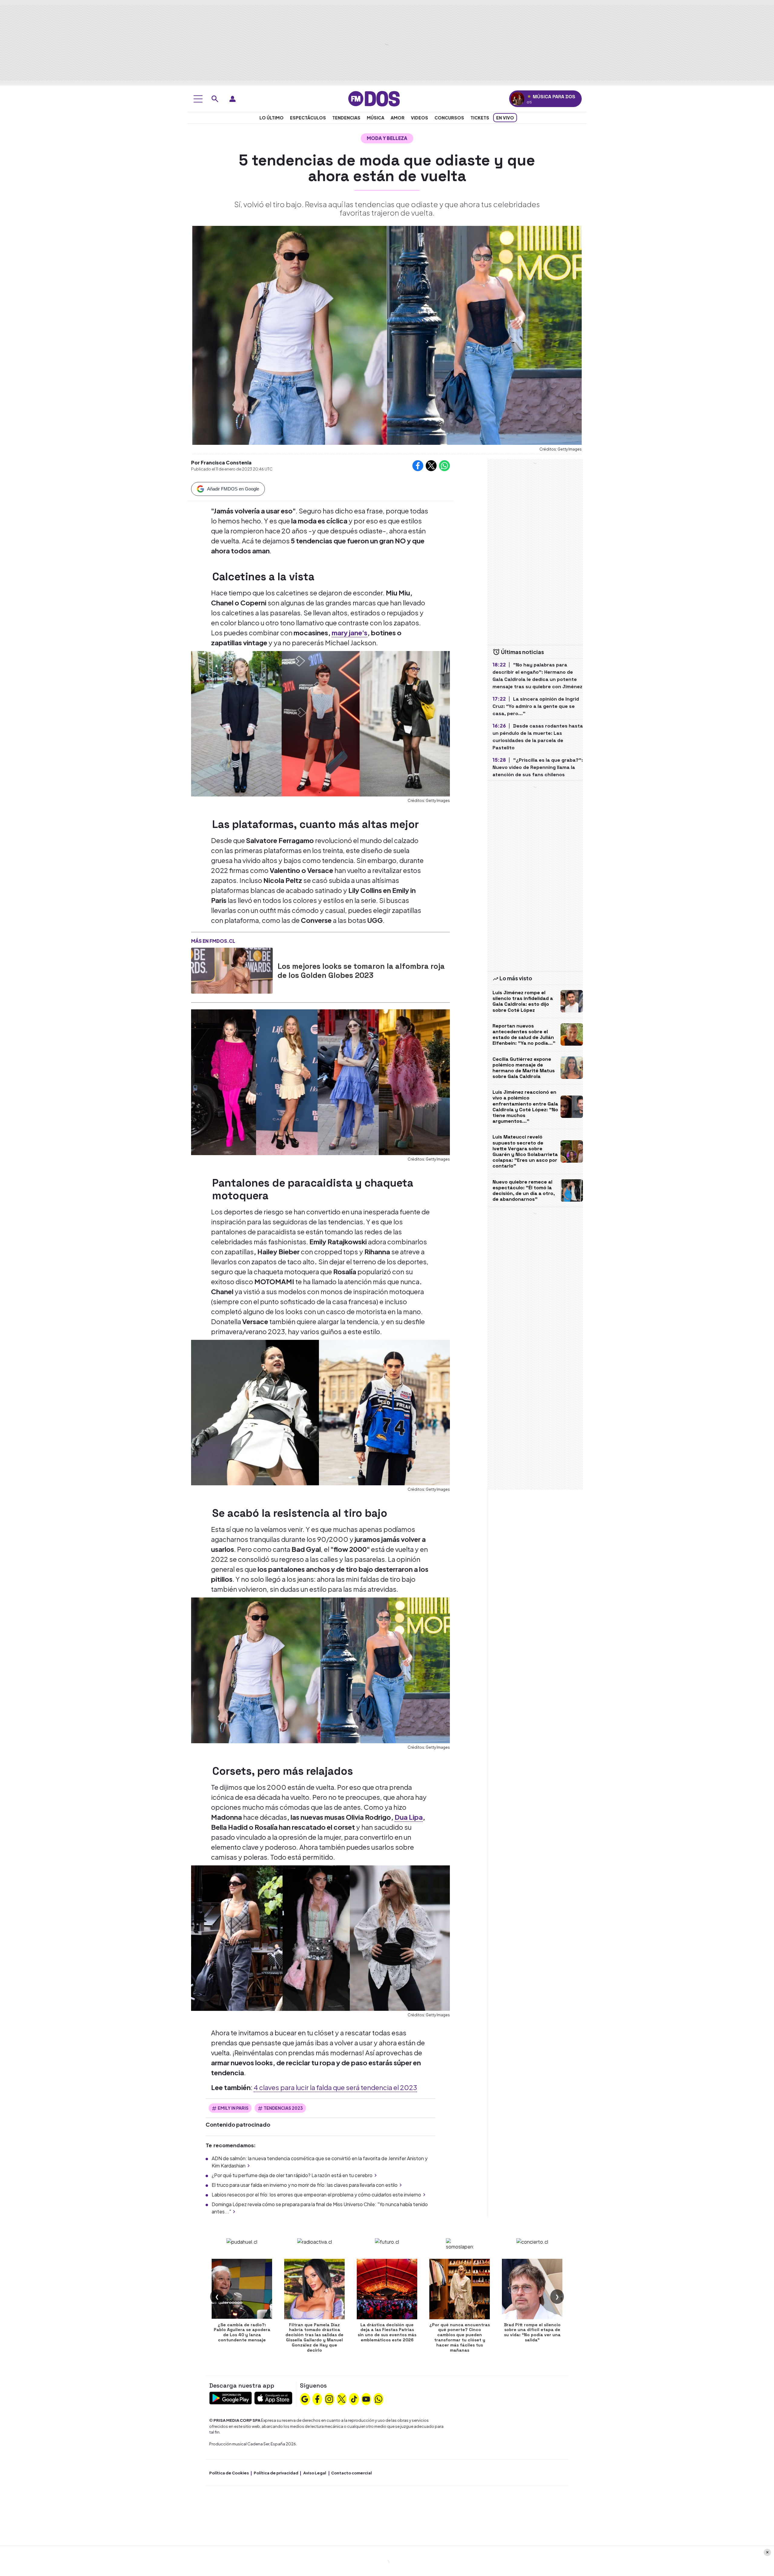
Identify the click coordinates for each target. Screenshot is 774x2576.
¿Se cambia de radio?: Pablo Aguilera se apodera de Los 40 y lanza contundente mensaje (242, 2332)
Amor (398, 118)
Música (376, 118)
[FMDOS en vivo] (517, 99)
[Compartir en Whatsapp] (444, 466)
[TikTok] (354, 2399)
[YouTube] (366, 2399)
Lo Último (272, 118)
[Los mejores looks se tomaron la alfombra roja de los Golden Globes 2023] (232, 971)
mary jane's (350, 633)
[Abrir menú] (198, 99)
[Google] (305, 2399)
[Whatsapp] (379, 2399)
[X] (342, 2399)
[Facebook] (317, 2399)
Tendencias (346, 118)
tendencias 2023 (283, 2108)
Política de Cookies (229, 2473)
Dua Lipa (409, 1817)
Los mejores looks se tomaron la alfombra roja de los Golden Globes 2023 (361, 971)
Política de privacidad (276, 2473)
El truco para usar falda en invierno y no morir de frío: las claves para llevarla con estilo (305, 2185)
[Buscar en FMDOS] (215, 99)
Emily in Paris (233, 2108)
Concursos (449, 118)
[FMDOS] (374, 98)
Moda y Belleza (387, 138)
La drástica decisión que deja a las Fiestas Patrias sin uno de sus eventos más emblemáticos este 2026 (387, 2332)
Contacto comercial (351, 2473)
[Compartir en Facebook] (418, 466)
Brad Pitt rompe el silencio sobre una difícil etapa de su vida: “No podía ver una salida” (532, 2332)
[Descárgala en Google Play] (231, 2397)
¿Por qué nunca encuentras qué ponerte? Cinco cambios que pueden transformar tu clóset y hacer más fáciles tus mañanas (460, 2337)
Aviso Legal (315, 2473)
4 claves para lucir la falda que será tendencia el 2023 (335, 2087)
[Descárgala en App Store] (273, 2397)
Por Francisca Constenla (221, 462)
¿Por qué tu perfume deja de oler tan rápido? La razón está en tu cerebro (292, 2175)
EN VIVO (505, 118)
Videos (420, 118)
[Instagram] (329, 2399)
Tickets (480, 118)
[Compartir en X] (431, 466)
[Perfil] (233, 99)
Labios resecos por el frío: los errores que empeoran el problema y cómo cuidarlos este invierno (316, 2195)
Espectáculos (308, 118)
